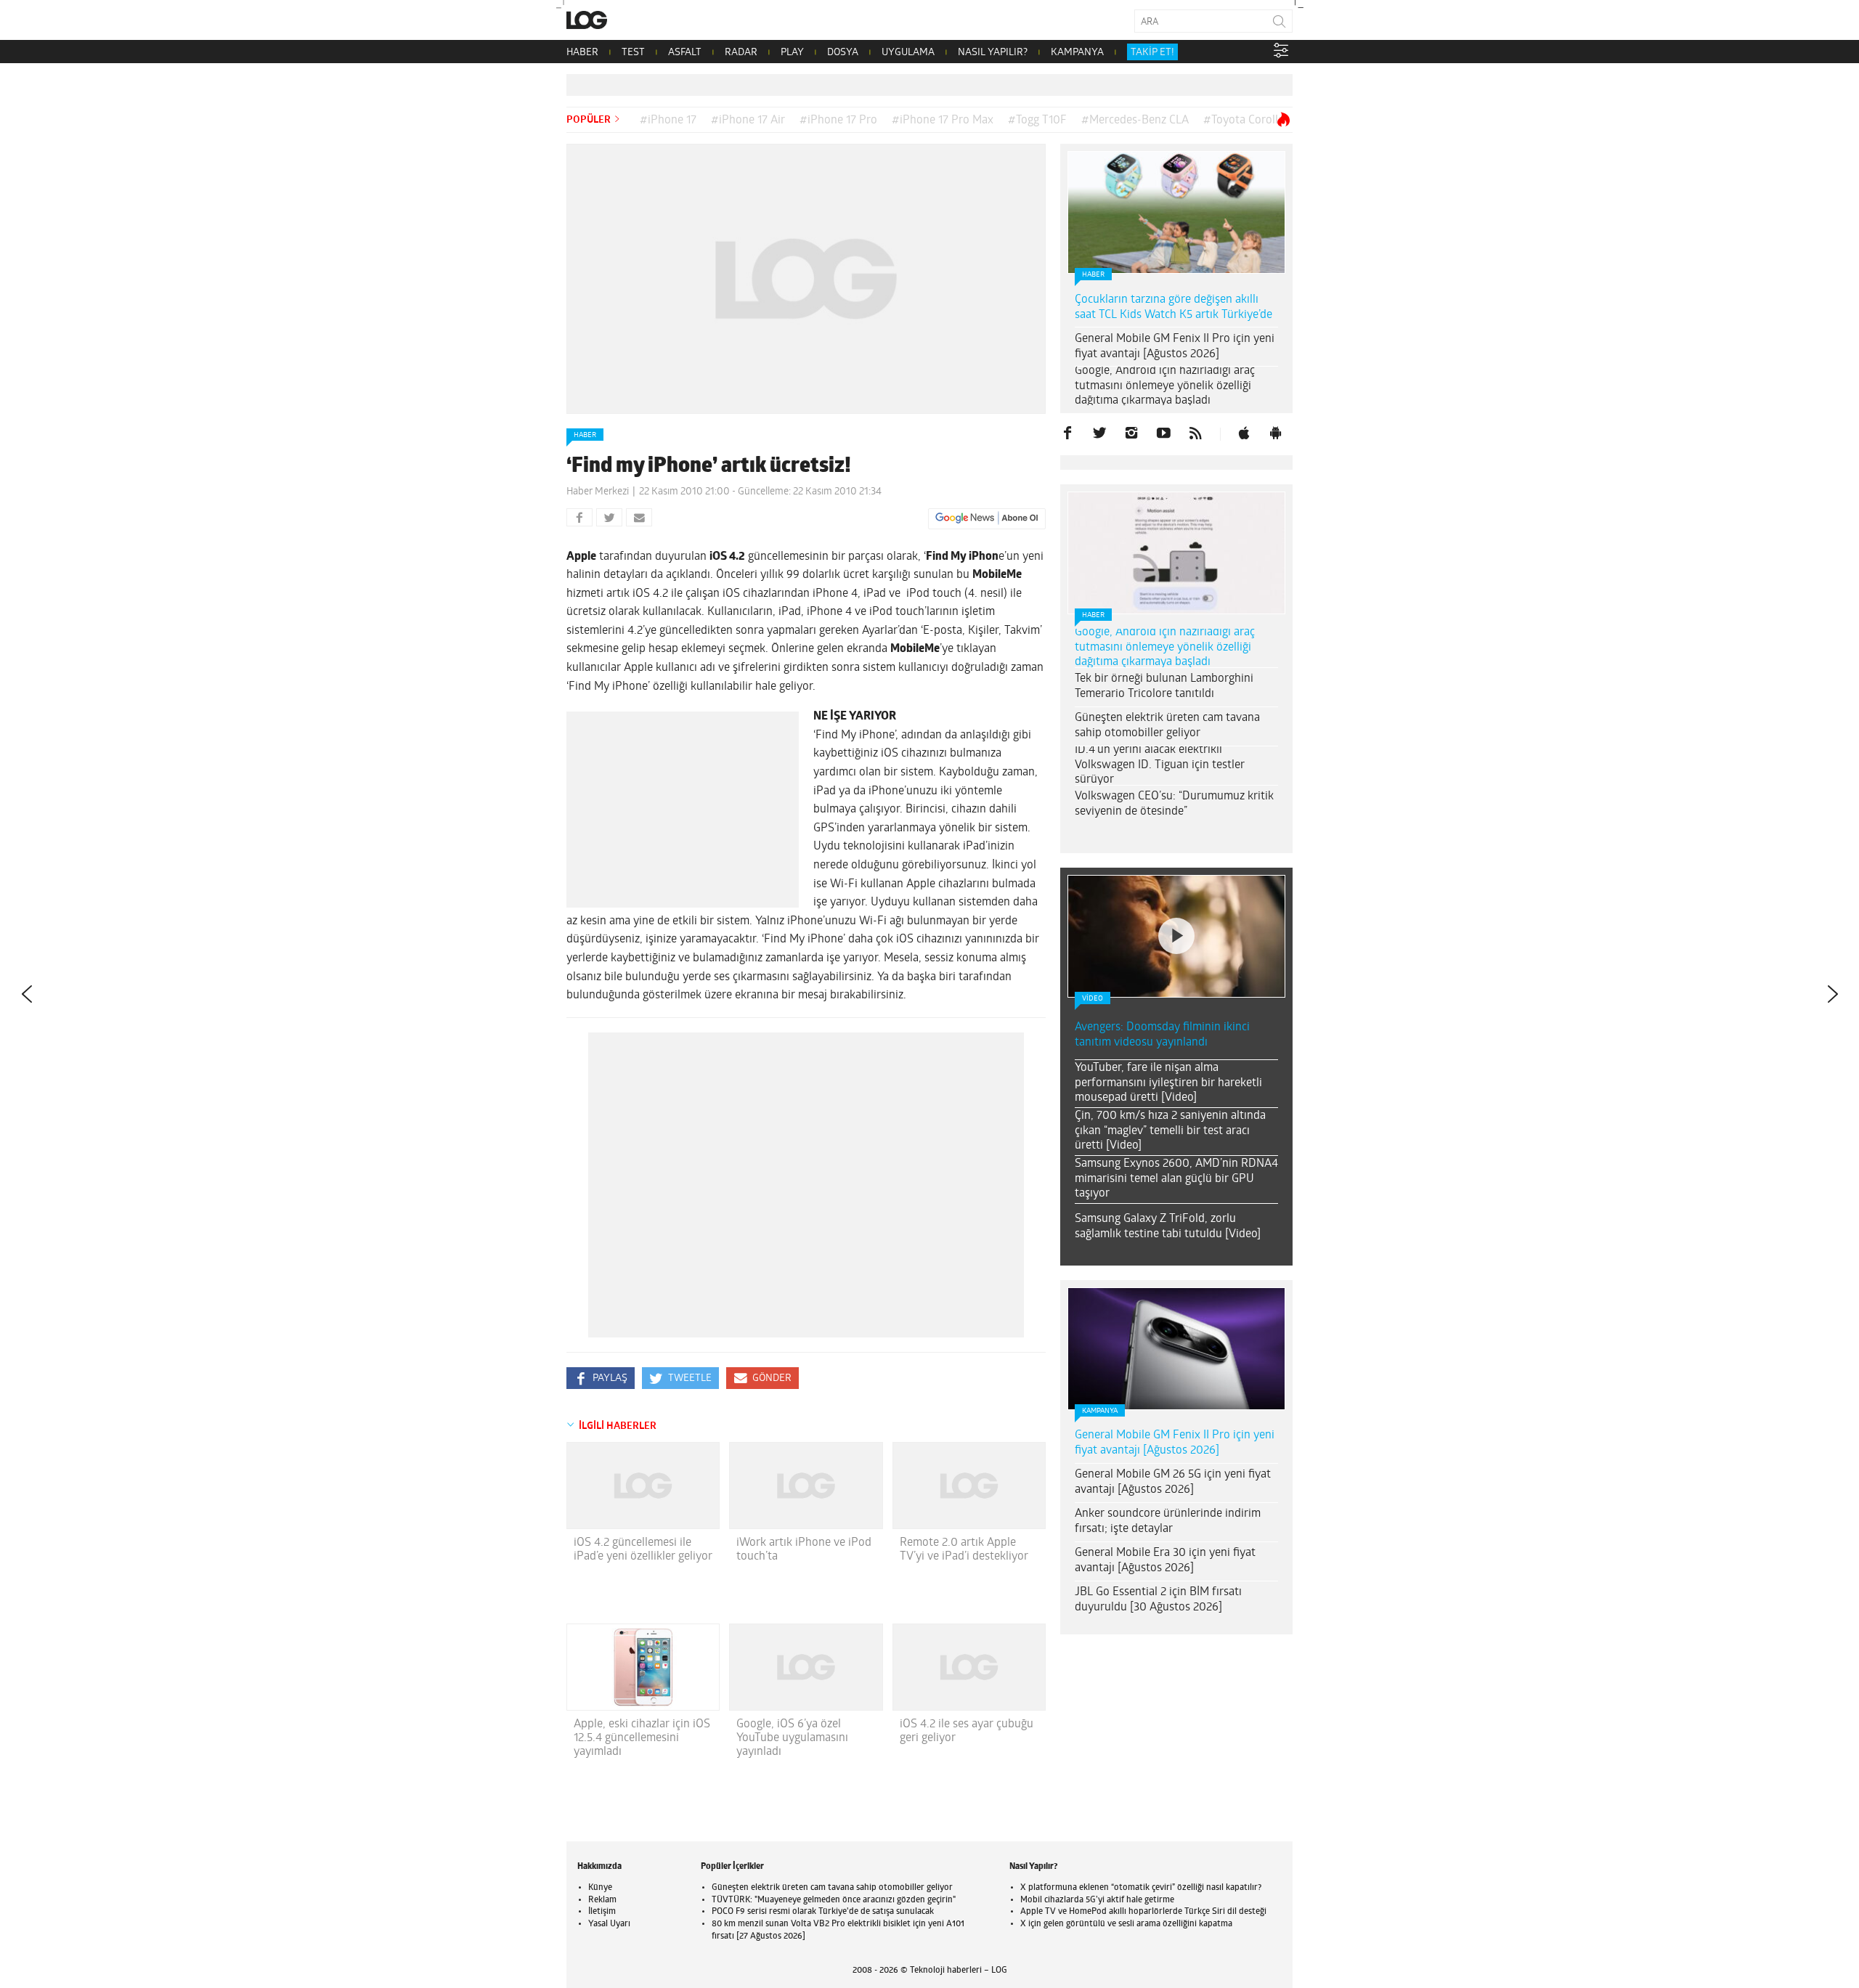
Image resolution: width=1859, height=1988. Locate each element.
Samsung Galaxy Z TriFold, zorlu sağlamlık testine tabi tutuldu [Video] (1168, 1227)
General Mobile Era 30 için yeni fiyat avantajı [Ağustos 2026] (1165, 1561)
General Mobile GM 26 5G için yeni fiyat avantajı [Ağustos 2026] (1173, 1482)
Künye (600, 1888)
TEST (633, 53)
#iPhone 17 (668, 121)
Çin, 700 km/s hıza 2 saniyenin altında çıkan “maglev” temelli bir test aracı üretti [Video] (1170, 1131)
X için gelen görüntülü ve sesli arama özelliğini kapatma (1126, 1924)
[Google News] (987, 518)
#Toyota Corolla (1244, 121)
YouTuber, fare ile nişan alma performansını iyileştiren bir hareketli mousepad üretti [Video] (1168, 1083)
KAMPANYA (1077, 53)
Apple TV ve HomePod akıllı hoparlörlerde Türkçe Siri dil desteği (1143, 1912)
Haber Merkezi (598, 492)
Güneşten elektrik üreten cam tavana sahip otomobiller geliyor (1167, 726)
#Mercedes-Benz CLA (1135, 121)
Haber (585, 435)
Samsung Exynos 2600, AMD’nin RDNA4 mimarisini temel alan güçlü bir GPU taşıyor (1176, 1179)
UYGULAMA (908, 53)
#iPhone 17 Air (748, 121)
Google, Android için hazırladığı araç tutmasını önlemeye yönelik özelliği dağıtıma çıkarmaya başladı (1165, 386)
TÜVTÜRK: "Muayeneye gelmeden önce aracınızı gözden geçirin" (834, 1900)
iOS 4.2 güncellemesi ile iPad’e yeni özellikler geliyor (643, 1550)
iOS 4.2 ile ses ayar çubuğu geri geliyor (967, 1731)
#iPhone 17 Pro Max (943, 121)
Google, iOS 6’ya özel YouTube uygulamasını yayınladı (792, 1738)
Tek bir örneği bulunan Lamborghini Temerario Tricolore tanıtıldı (1164, 687)
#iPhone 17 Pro (838, 121)
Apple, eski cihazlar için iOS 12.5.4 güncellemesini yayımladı (642, 1738)
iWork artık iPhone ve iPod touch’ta (804, 1550)
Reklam (602, 1900)
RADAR (741, 53)
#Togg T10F (1037, 121)
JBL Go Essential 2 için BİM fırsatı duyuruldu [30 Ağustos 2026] (1158, 1600)
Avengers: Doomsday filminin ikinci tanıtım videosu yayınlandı (1162, 1035)
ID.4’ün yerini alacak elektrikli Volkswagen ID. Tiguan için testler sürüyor (1160, 765)
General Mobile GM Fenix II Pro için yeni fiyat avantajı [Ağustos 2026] (1175, 347)
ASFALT (685, 53)
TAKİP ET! (1152, 53)
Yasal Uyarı (609, 1924)
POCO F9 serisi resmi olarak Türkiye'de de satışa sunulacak (823, 1912)
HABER (582, 53)
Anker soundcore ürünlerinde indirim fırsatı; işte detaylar (1168, 1521)
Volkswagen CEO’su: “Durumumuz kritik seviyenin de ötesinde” (1174, 804)
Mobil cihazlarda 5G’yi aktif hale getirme (1097, 1900)
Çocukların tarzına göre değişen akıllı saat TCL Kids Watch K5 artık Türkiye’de (1173, 307)
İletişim (602, 1912)
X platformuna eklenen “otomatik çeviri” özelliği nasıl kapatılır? (1141, 1888)
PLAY (792, 53)
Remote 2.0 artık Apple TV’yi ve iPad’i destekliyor (964, 1550)
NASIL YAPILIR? (993, 53)
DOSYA (843, 53)
